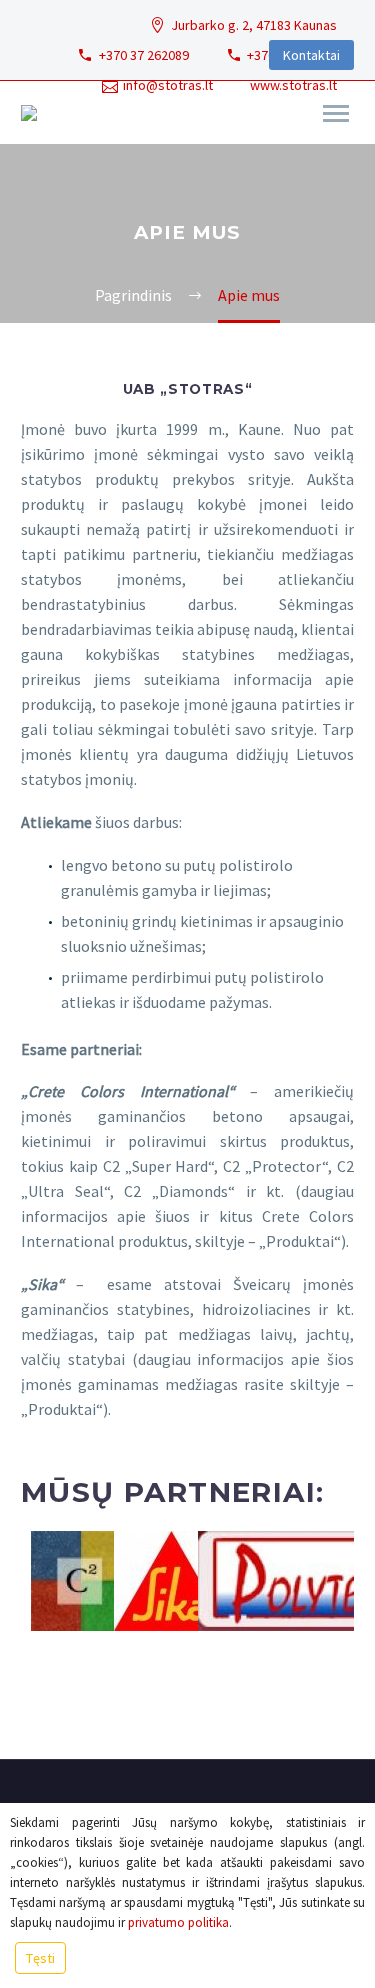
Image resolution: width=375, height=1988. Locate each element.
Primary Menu (336, 114)
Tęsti (40, 1958)
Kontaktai (311, 55)
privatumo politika (178, 1922)
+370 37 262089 (144, 55)
